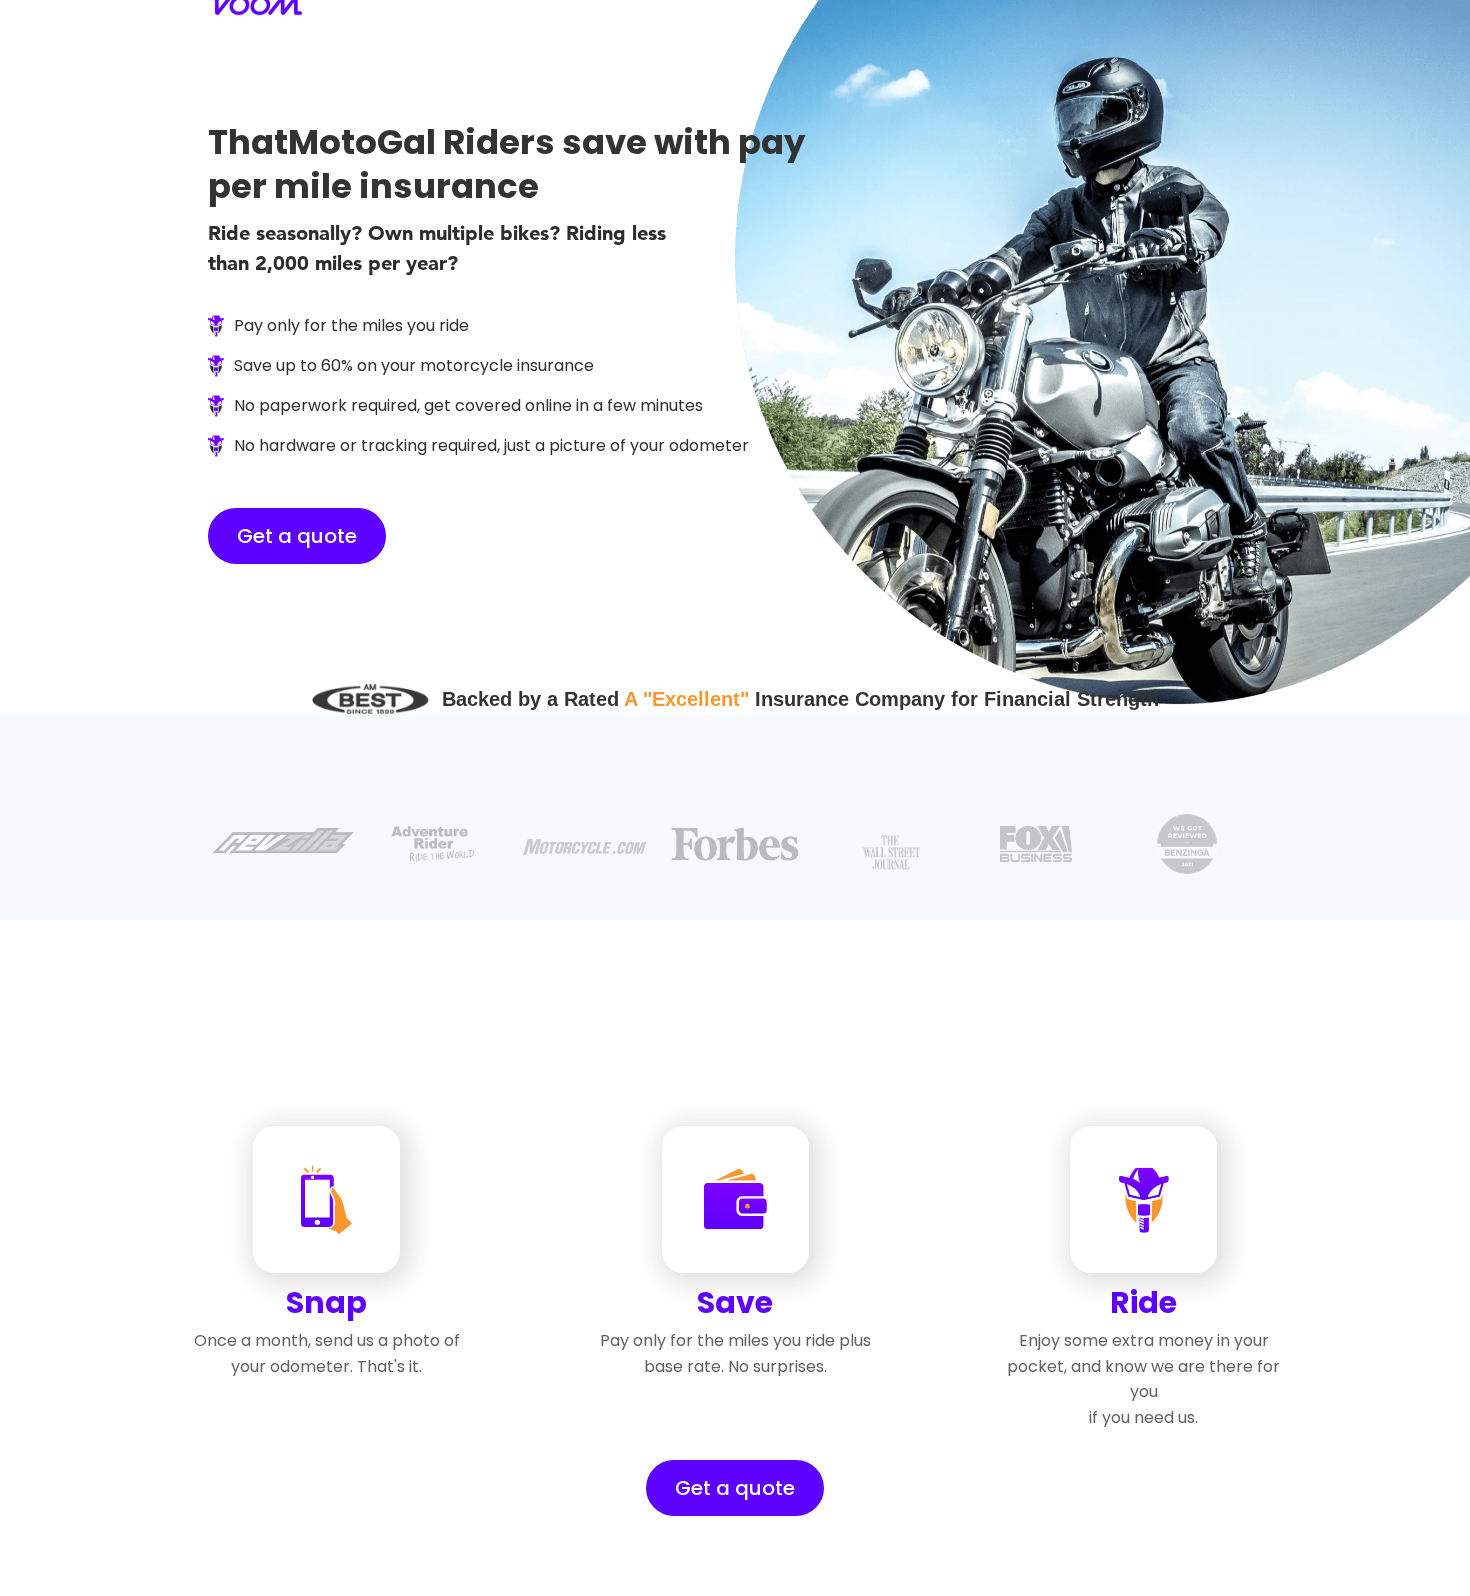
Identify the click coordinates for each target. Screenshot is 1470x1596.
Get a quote (297, 536)
